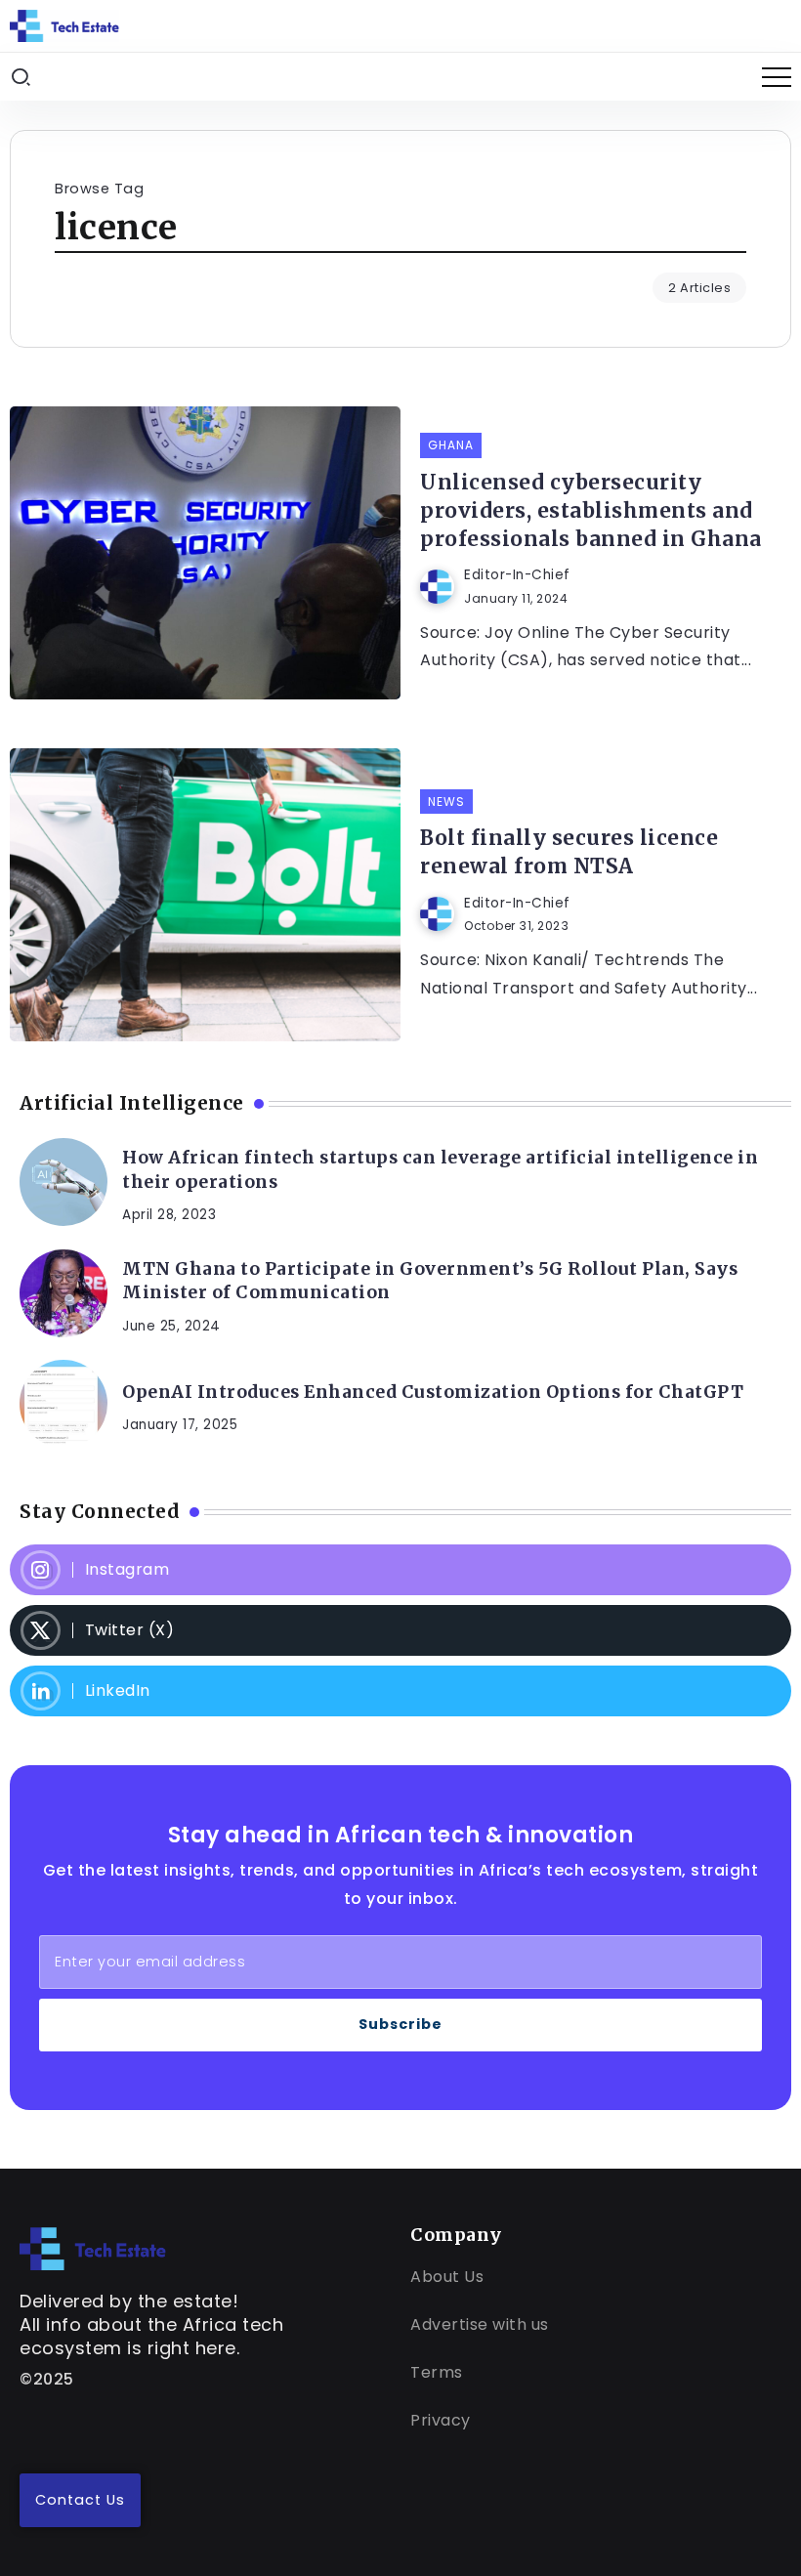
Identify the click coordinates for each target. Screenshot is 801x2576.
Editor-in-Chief (517, 575)
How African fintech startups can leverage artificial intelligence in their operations (440, 1170)
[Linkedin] (400, 1691)
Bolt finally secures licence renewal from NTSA (569, 852)
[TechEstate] (93, 2247)
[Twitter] (400, 1630)
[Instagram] (400, 1570)
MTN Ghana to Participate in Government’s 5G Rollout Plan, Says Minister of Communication (430, 1281)
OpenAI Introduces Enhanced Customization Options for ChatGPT (433, 1392)
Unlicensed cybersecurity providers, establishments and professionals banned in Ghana (591, 511)
